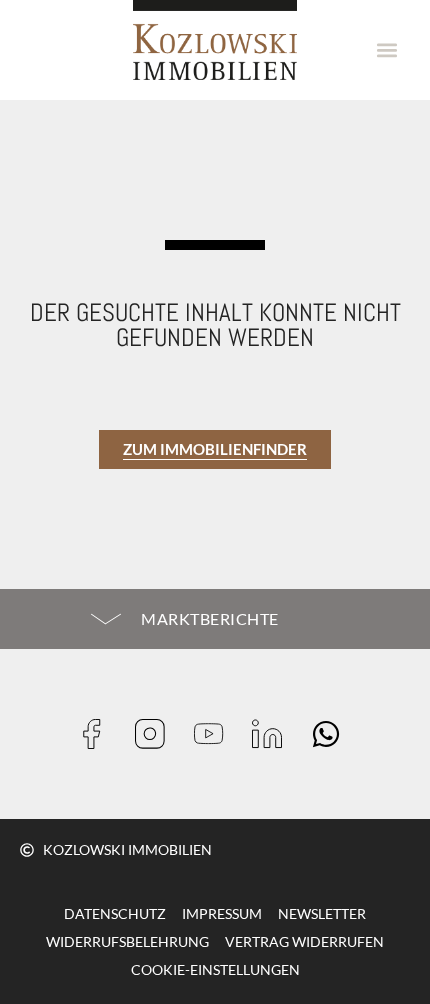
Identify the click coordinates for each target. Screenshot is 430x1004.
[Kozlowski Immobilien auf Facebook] (98, 734)
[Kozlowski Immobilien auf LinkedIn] (273, 734)
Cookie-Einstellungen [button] (215, 969)
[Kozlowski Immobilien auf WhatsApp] (332, 734)
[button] (387, 50)
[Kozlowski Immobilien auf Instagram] (156, 734)
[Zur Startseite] (215, 40)
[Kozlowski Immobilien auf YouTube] (215, 734)
